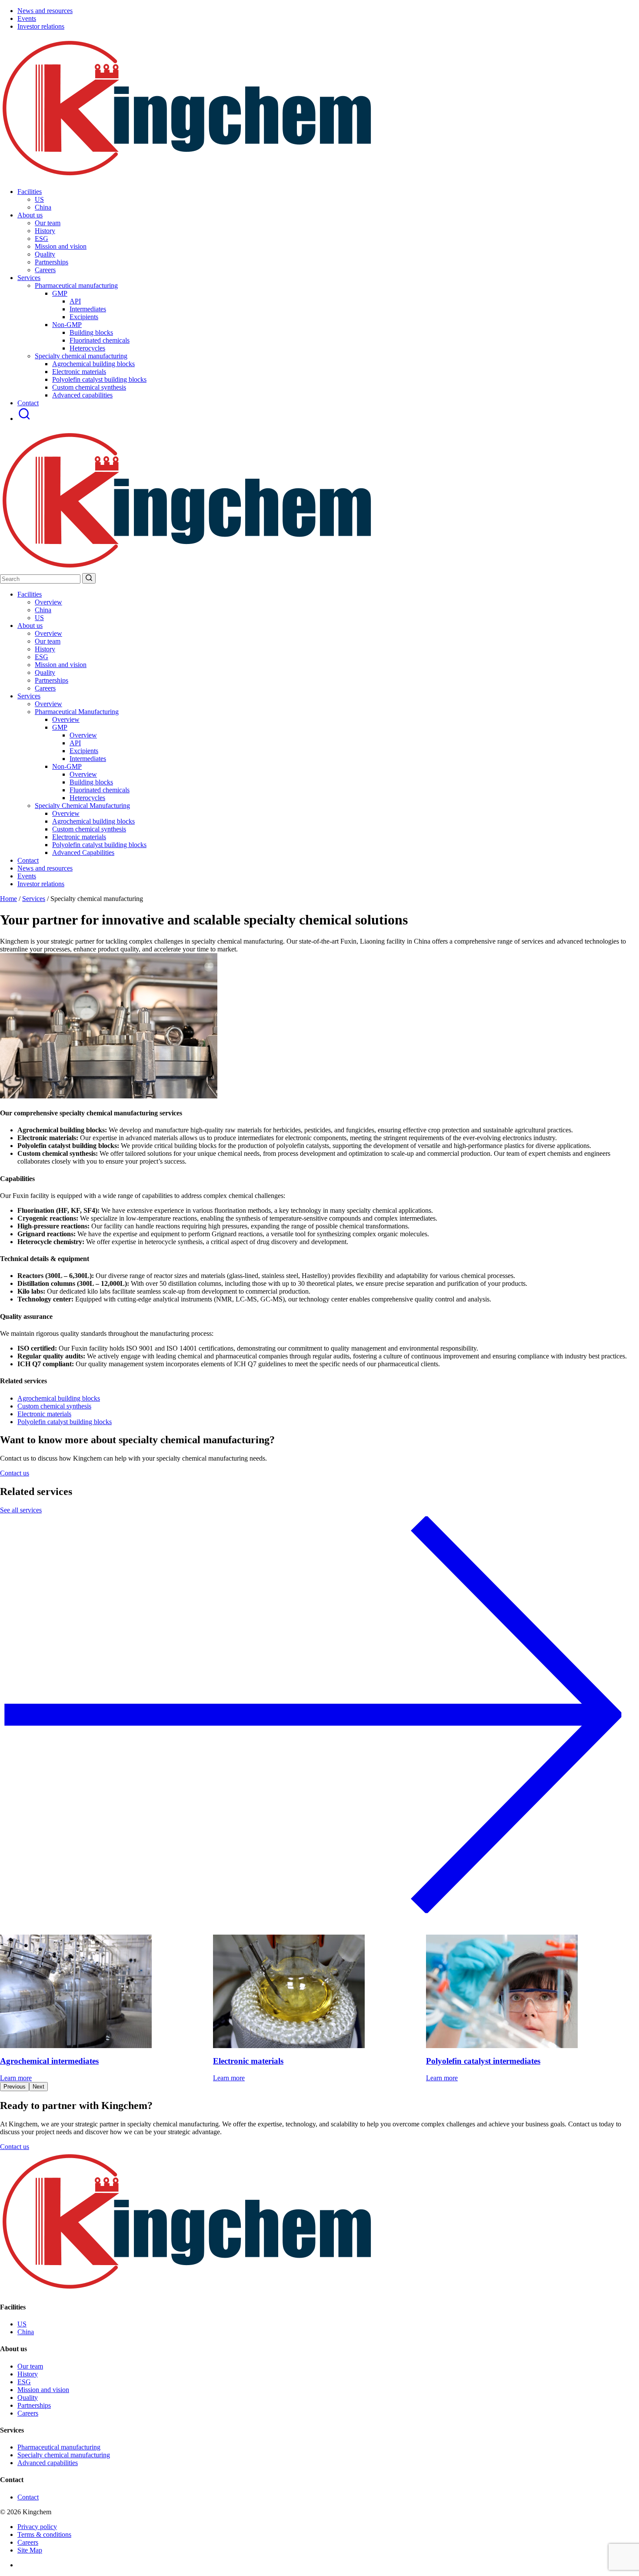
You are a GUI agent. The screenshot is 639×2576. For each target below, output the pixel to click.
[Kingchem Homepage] (188, 177)
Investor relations (41, 26)
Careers (45, 688)
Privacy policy (37, 2527)
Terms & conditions (44, 2534)
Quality (45, 672)
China (43, 610)
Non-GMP (67, 325)
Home (8, 899)
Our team (48, 641)
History (45, 649)
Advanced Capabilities (83, 853)
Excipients (84, 317)
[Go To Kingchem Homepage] (188, 2290)
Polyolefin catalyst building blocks (99, 379)
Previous (15, 2087)
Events (27, 18)
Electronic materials (79, 372)
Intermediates (88, 309)
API (75, 301)
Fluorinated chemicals (100, 340)
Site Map (30, 2550)
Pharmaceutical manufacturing (59, 2447)
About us (30, 215)
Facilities (30, 192)
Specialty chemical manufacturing (64, 2455)
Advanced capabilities (82, 395)
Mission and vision (61, 665)
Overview (48, 602)
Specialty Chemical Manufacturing (82, 806)
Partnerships (52, 680)
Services (29, 278)
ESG (42, 657)
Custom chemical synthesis (89, 387)
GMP (60, 293)
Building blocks (91, 332)
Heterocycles (87, 348)
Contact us (15, 1473)
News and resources (45, 11)
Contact (28, 403)
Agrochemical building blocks (93, 364)
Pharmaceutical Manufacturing (77, 712)
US (39, 618)
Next (38, 2087)
